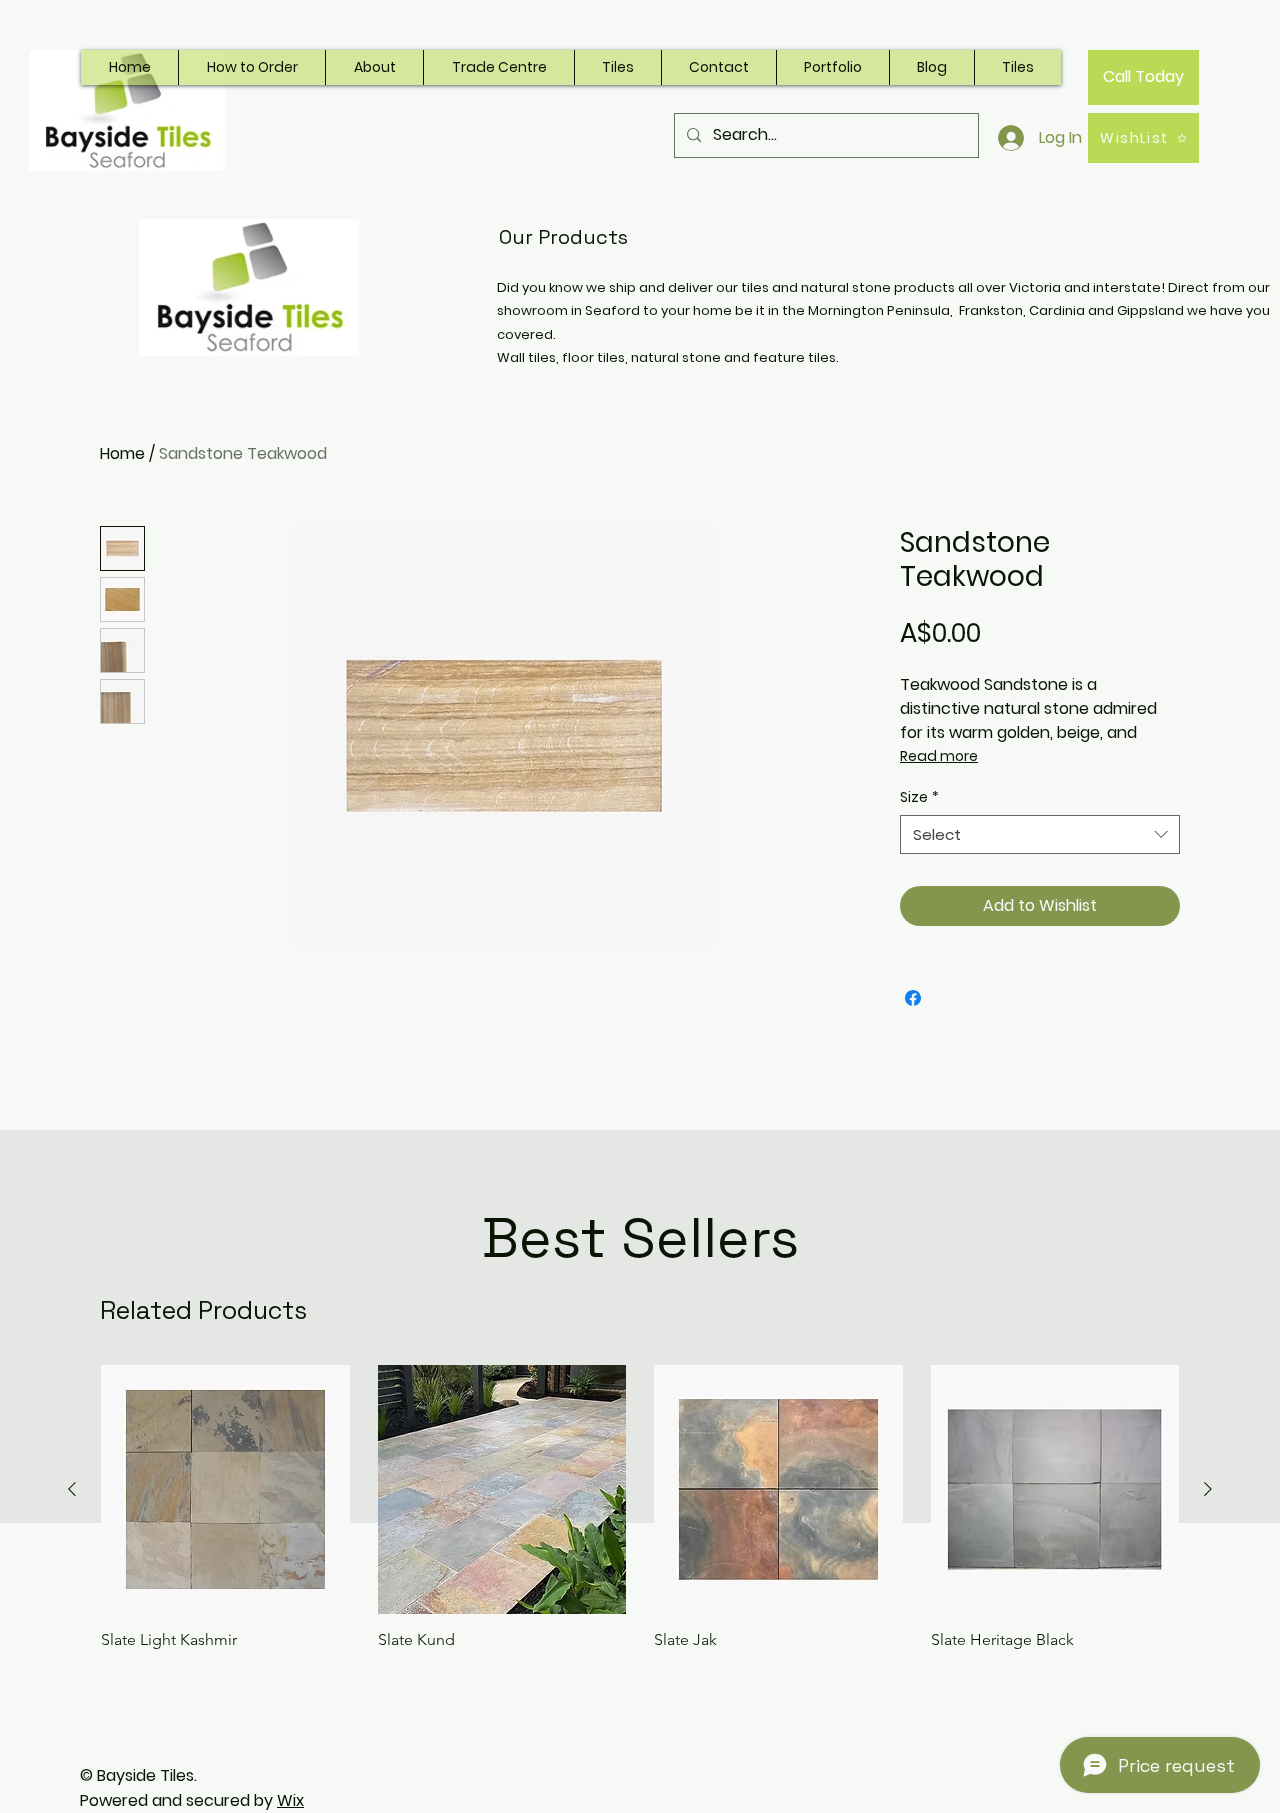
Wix (290, 1800)
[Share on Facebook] (913, 998)
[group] (640, 1507)
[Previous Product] (72, 1489)
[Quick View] (225, 1489)
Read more (939, 756)
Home (122, 453)
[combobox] (1040, 834)
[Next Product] (1208, 1489)
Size (919, 797)
